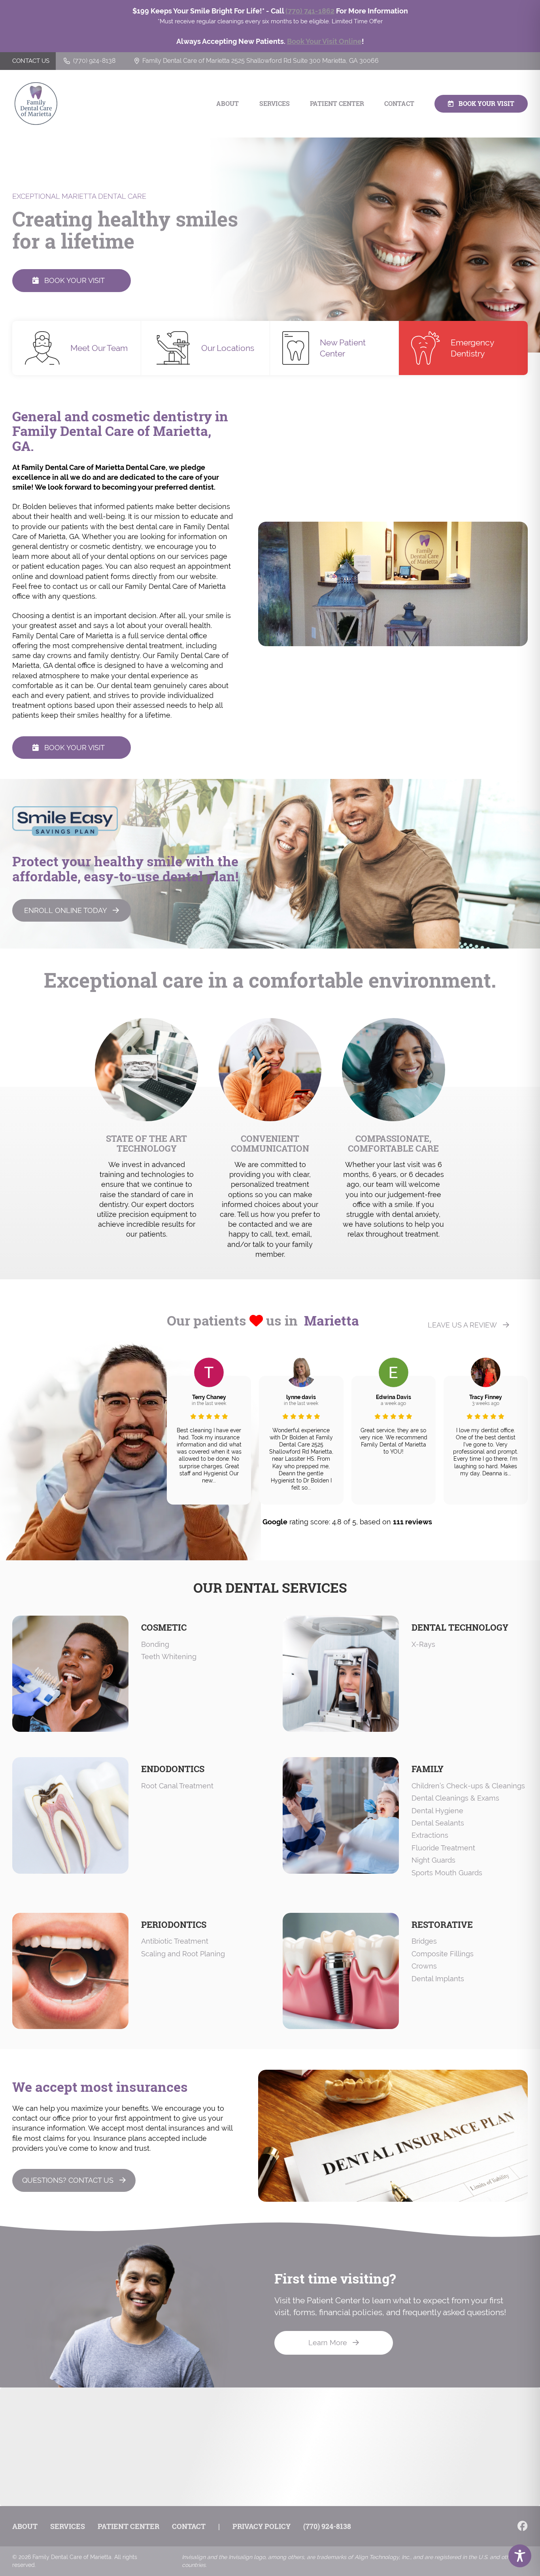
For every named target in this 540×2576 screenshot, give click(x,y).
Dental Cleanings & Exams (455, 1798)
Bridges (424, 1941)
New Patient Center (343, 348)
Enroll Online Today (66, 910)
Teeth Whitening (169, 1657)
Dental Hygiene (437, 1811)
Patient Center (337, 104)
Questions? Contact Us (68, 2180)
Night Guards (433, 1860)
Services (275, 104)
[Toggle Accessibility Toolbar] (520, 2556)
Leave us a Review (462, 1325)
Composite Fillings (443, 1954)
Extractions (430, 1835)
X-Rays (423, 1644)
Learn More (328, 2343)
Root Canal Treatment (177, 1786)
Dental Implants (438, 1979)
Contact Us (31, 61)
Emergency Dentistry (472, 348)
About (228, 104)
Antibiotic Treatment (175, 1941)
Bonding (155, 1644)
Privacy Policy (262, 2526)
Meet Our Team (99, 348)
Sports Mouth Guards (447, 1873)
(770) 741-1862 (310, 11)
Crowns (424, 1966)
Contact (399, 104)
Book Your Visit (486, 104)
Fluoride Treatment (443, 1848)
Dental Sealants (438, 1823)
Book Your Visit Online (324, 41)
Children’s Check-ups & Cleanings (468, 1786)
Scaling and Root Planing (183, 1954)
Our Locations (228, 348)
